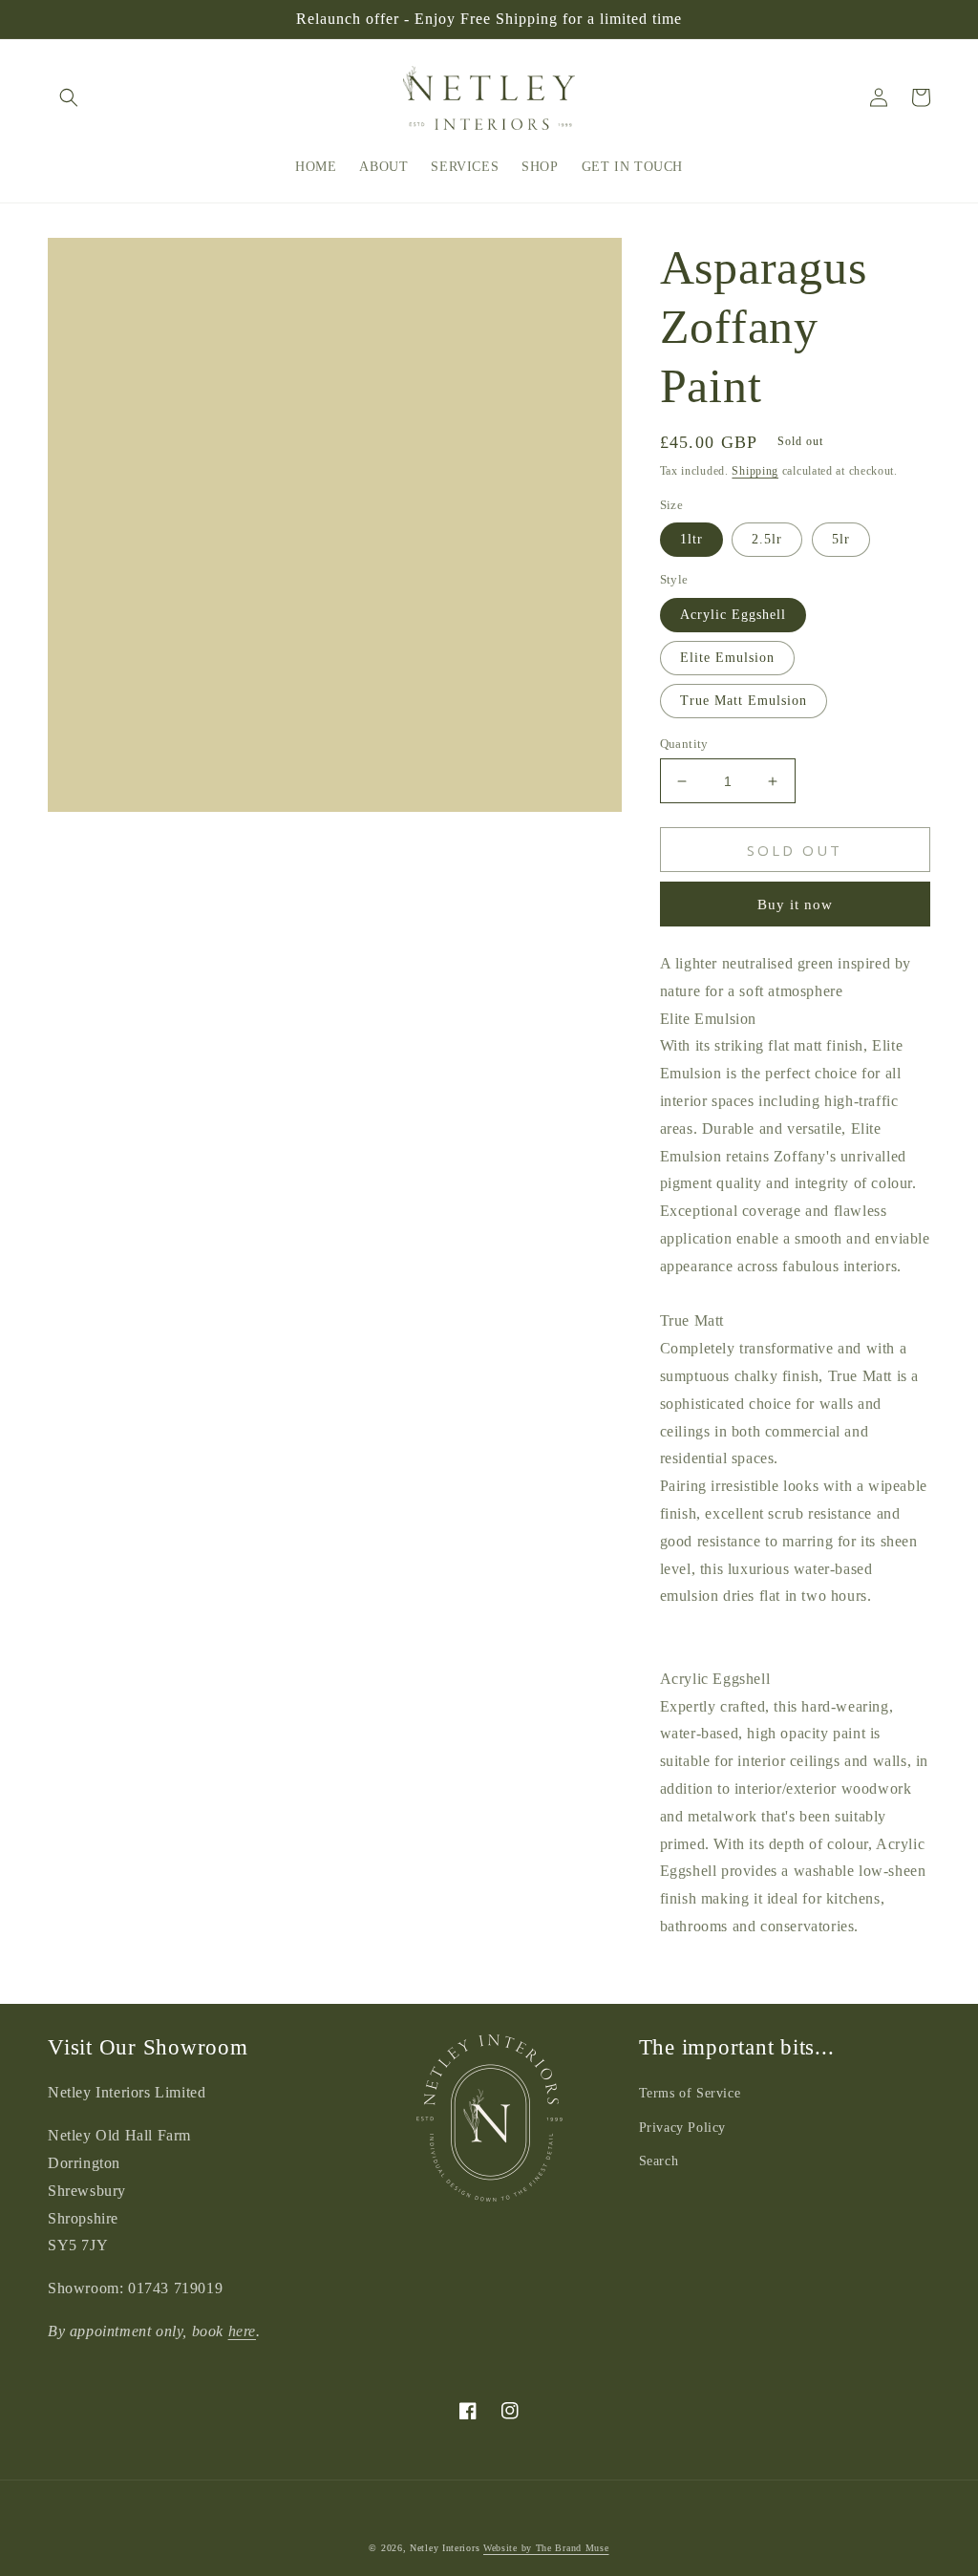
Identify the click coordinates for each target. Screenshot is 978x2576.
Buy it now (795, 905)
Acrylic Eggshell (733, 615)
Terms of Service (690, 2093)
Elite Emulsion (727, 658)
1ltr (691, 539)
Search (659, 2161)
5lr (841, 539)
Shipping (755, 471)
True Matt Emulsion (744, 701)
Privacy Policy (682, 2128)
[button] (69, 97)
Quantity (684, 744)
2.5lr (767, 539)
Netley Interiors (445, 2548)
